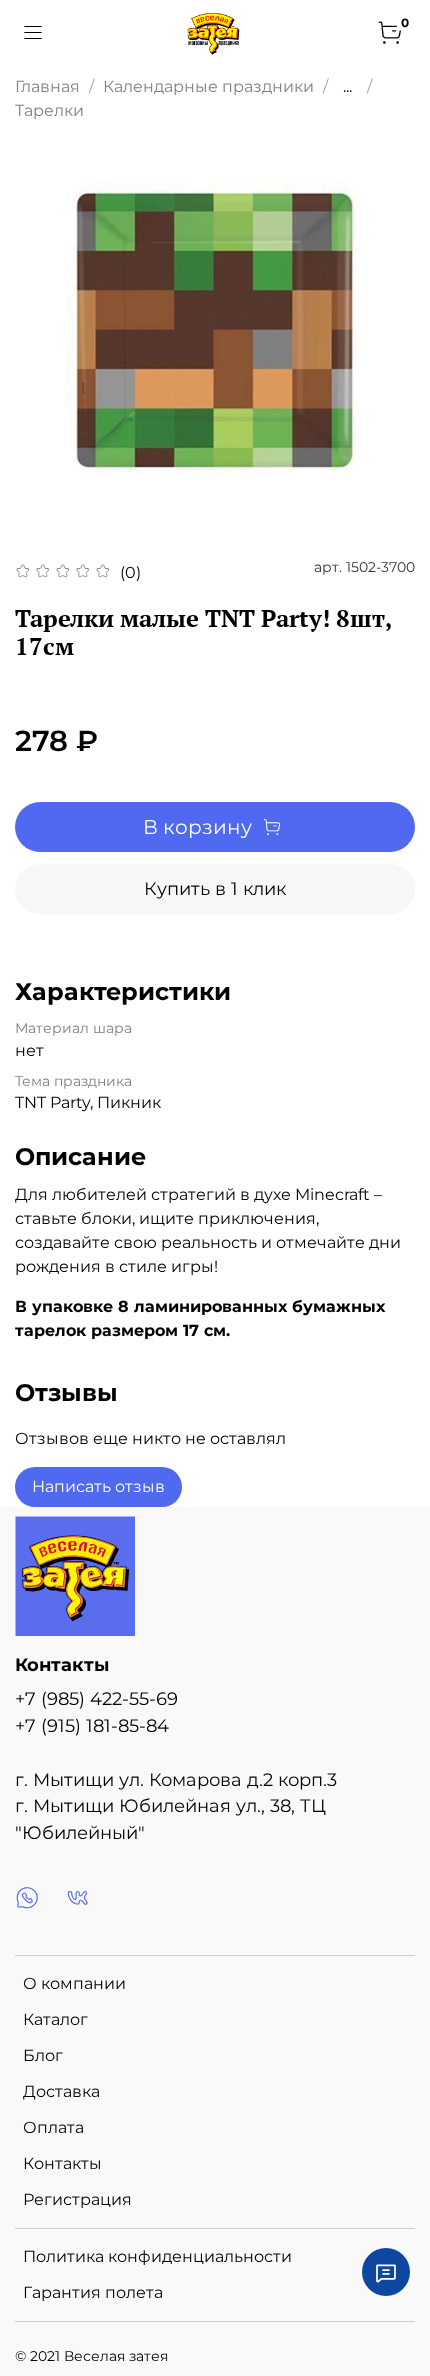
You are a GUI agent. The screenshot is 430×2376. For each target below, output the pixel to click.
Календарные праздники (208, 86)
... (347, 87)
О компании (74, 1983)
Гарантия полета (93, 2292)
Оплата (53, 2127)
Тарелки (49, 110)
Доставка (61, 2091)
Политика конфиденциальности (157, 2256)
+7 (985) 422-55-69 (96, 1698)
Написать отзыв (98, 1486)
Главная (47, 86)
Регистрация (77, 2199)
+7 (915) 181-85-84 (92, 1725)
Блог (43, 2055)
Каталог (55, 2019)
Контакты (62, 2163)
